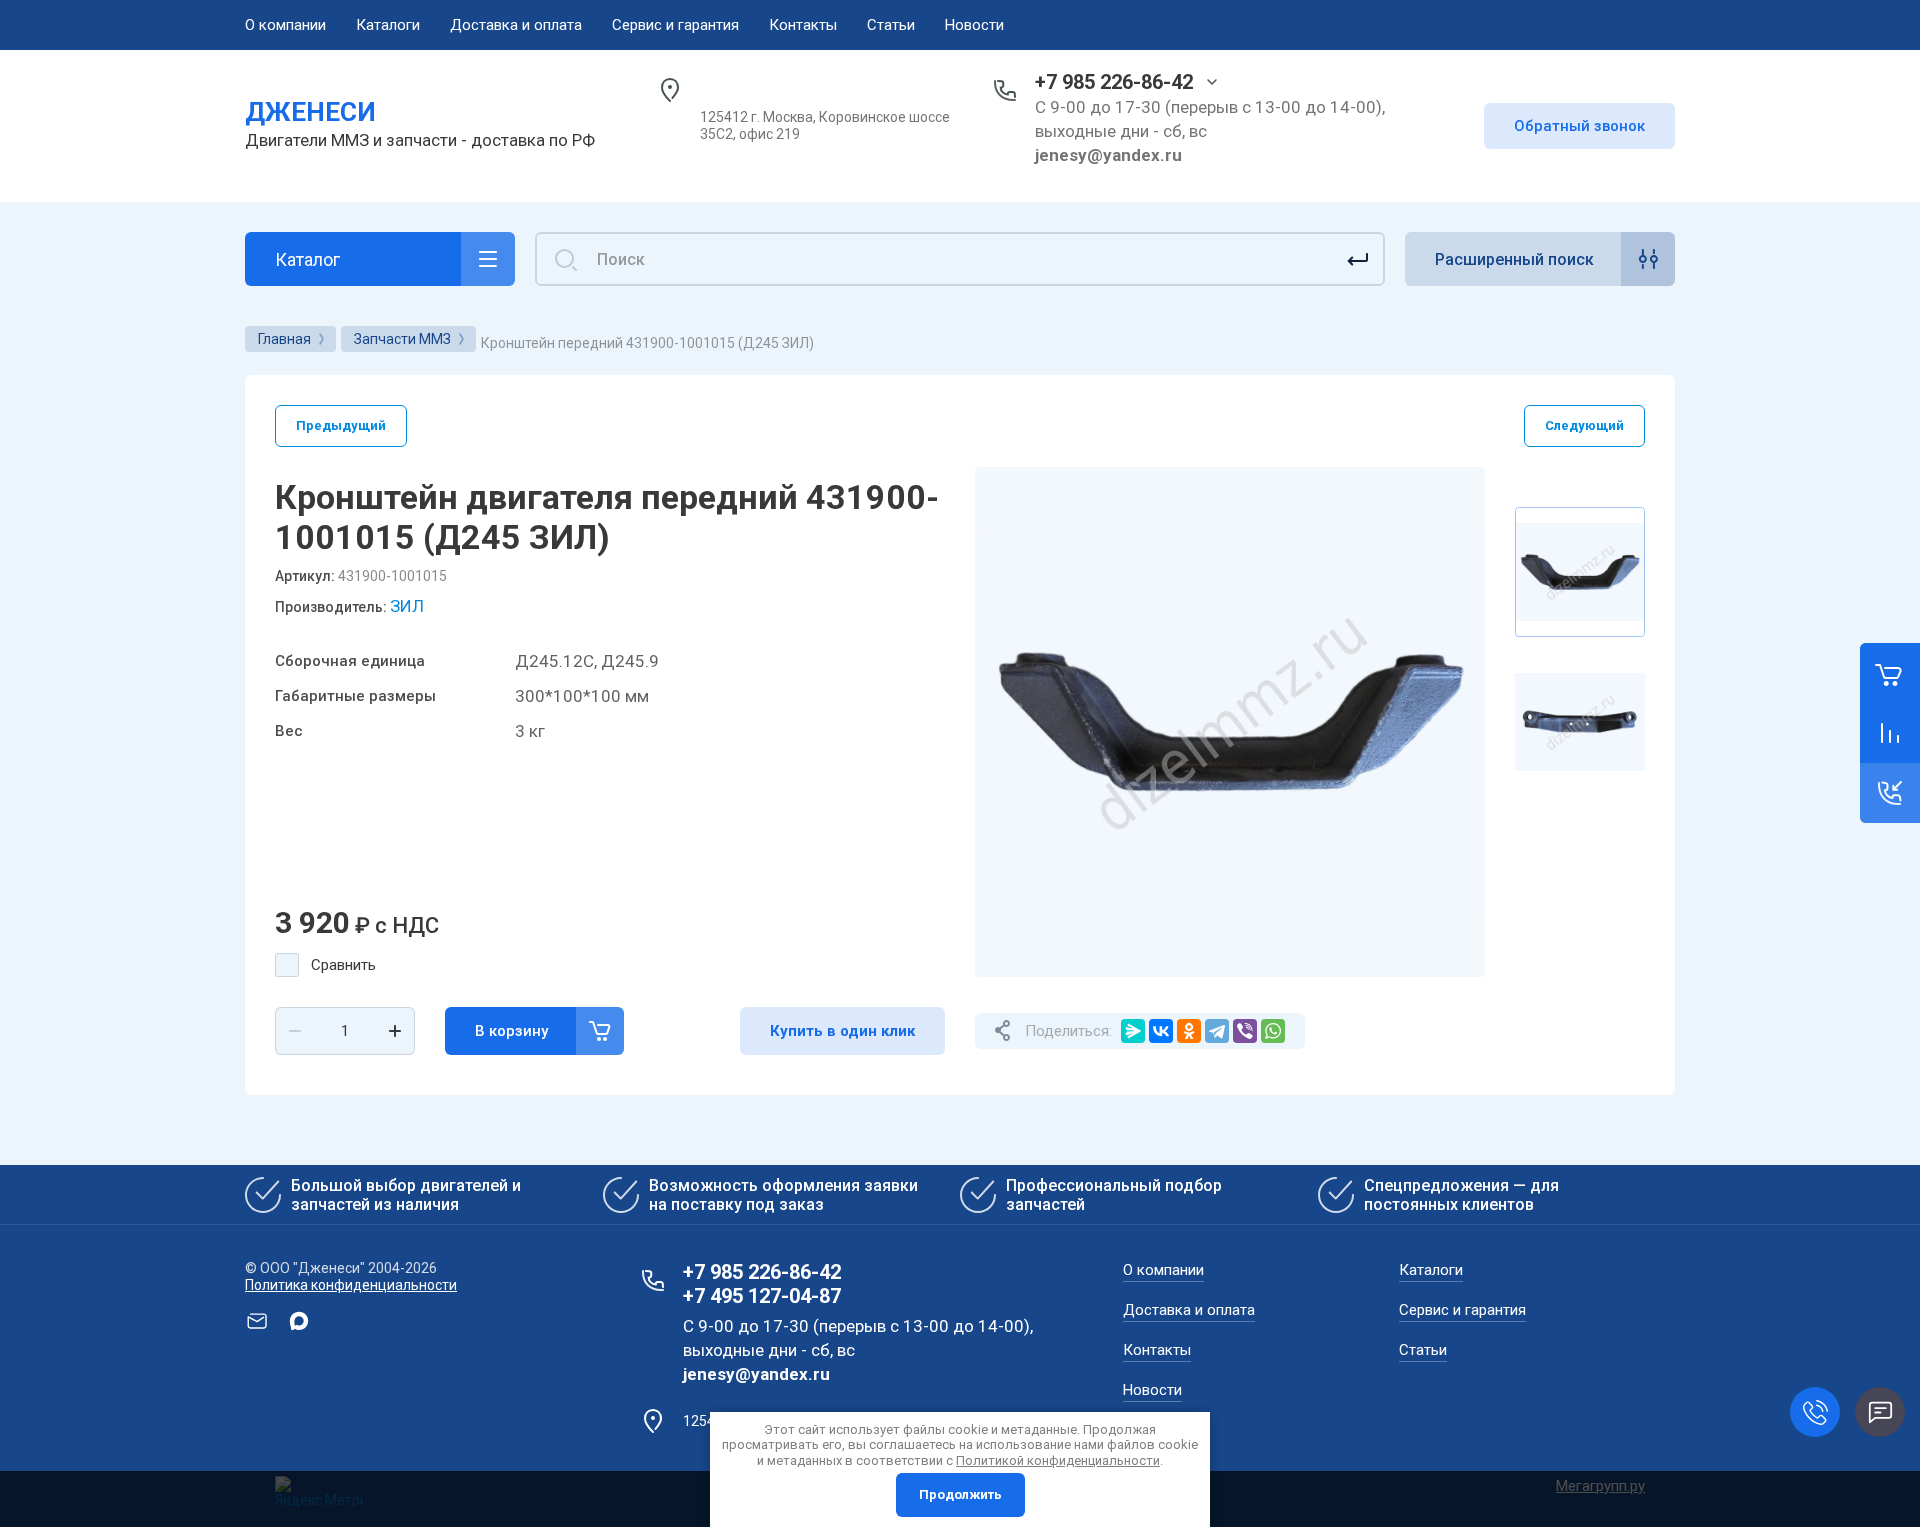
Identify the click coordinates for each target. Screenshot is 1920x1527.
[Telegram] (1217, 1031)
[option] (1230, 722)
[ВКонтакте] (1161, 1031)
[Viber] (1245, 1031)
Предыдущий (341, 425)
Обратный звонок (1579, 126)
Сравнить (343, 965)
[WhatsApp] (1273, 1031)
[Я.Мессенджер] (1133, 1031)
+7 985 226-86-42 (1114, 82)
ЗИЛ (407, 606)
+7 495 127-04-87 (762, 1296)
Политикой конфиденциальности (1058, 1460)
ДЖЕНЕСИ (310, 112)
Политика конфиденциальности (351, 1285)
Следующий (1584, 425)
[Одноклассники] (1189, 1031)
